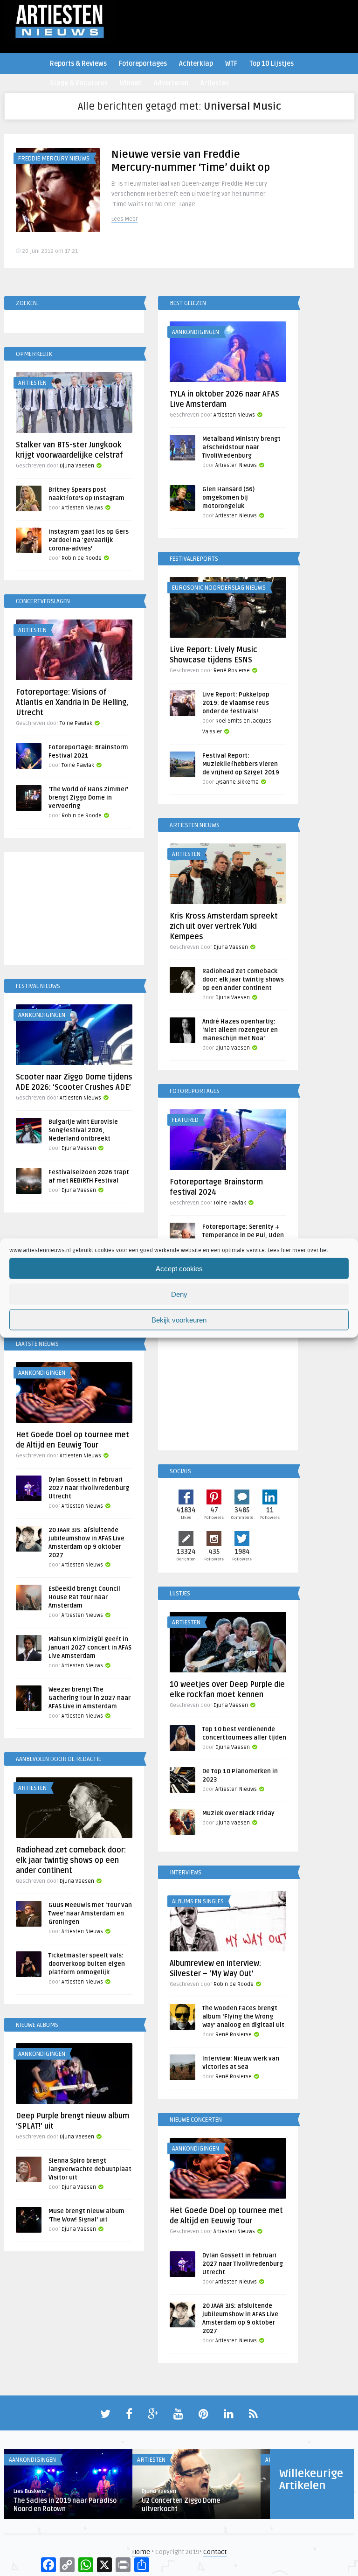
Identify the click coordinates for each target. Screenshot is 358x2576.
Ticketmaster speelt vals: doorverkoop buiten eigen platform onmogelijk (87, 1964)
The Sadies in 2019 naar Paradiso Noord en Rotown (65, 2505)
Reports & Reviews (78, 64)
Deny (179, 1294)
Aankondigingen (196, 332)
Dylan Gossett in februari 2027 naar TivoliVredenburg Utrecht (89, 1488)
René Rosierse (232, 671)
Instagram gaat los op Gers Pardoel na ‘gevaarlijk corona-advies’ (89, 540)
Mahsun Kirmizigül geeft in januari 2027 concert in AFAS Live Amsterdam (90, 1648)
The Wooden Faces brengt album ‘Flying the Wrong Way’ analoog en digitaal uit (243, 2017)
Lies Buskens (30, 2491)
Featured (185, 1120)
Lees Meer (124, 219)
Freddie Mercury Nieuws (54, 159)
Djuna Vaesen (77, 466)
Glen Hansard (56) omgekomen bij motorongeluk (228, 498)
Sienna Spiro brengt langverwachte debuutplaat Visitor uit (90, 2169)
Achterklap (196, 64)
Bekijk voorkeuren (179, 1319)
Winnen (131, 83)
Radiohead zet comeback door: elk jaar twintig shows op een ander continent (243, 980)
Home (141, 2552)
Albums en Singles (198, 1901)
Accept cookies (179, 1268)
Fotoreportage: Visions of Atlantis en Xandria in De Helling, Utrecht (72, 703)
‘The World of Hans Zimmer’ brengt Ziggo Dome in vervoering (88, 798)
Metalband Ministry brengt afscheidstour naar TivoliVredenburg (241, 447)
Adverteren (171, 83)
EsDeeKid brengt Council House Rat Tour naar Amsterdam (84, 1597)
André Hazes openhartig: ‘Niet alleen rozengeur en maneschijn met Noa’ (240, 1030)
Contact (215, 2552)
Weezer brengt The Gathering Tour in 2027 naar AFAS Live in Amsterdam (89, 1698)
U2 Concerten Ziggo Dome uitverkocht (181, 2505)
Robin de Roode (82, 558)
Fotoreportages (143, 64)
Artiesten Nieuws (234, 415)
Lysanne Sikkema (237, 782)
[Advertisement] (74, 910)
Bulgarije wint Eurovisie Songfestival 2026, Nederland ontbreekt (83, 1130)
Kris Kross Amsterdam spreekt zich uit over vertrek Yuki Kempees (224, 926)
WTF (231, 64)
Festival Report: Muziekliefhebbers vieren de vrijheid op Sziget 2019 (241, 764)
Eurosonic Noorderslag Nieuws (219, 588)
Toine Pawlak (76, 723)
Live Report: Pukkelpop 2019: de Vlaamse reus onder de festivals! (236, 703)
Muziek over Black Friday (238, 1813)
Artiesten (215, 83)
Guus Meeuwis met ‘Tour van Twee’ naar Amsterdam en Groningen (90, 1914)
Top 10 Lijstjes (272, 64)
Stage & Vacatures (79, 83)
